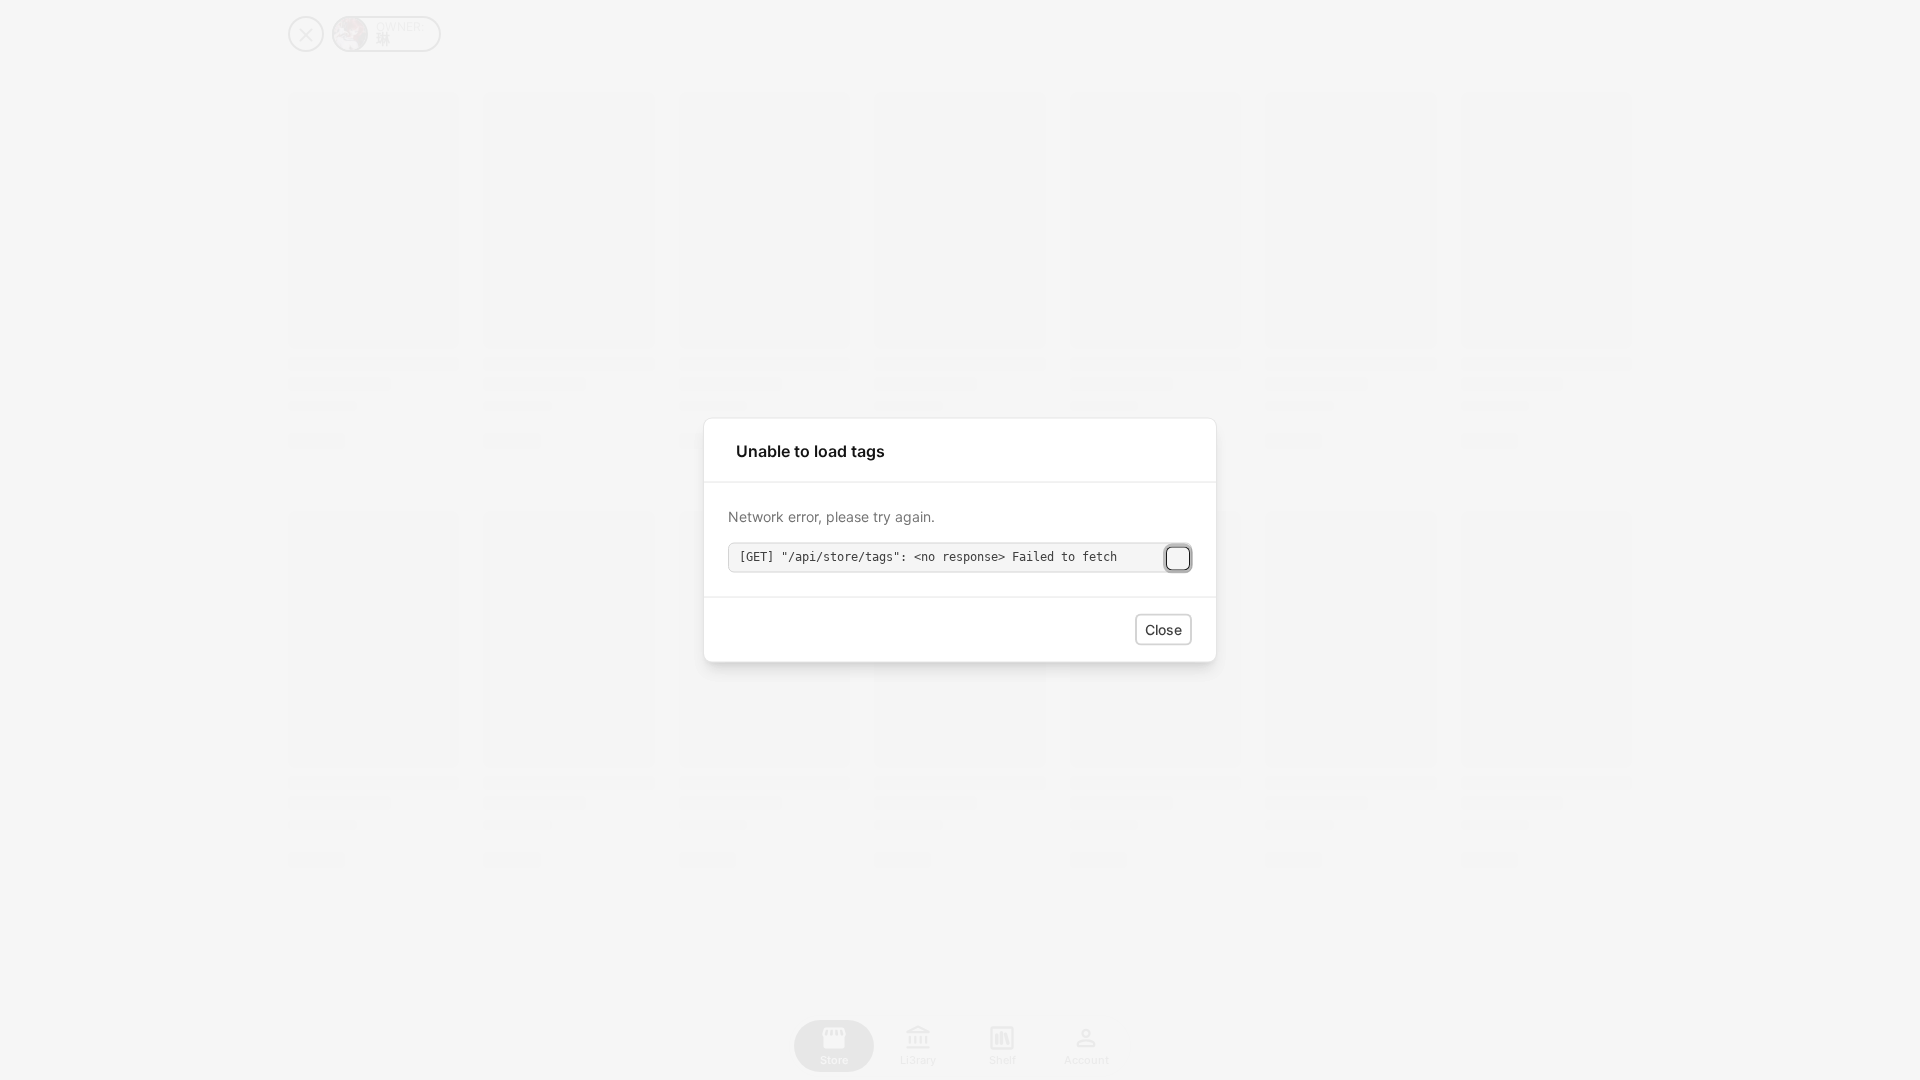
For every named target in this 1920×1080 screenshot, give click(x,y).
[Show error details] (1178, 558)
